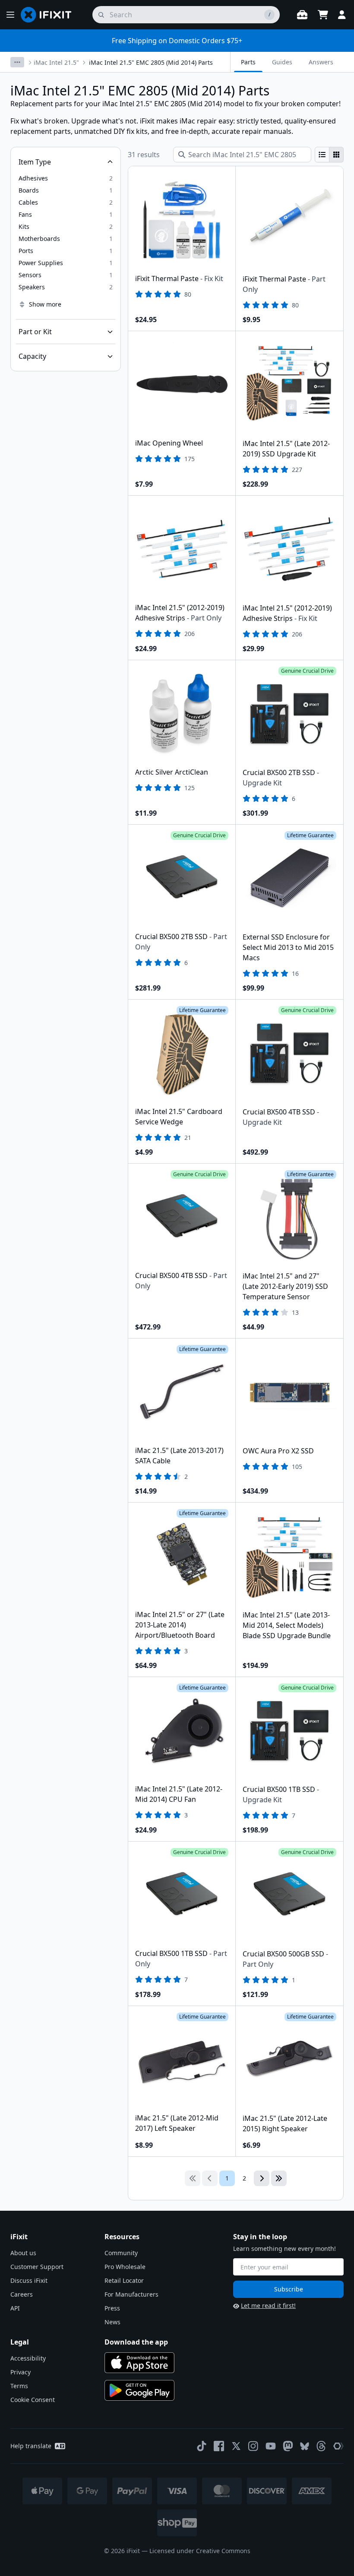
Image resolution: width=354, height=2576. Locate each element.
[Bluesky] (305, 2446)
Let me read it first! (268, 2305)
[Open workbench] (302, 15)
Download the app (136, 2342)
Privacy (21, 2372)
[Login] (342, 15)
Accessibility (28, 2358)
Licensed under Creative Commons (200, 2551)
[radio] (322, 155)
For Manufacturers (131, 2294)
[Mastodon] (288, 2446)
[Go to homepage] (50, 15)
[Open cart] (323, 15)
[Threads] (321, 2446)
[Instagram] (253, 2446)
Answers (321, 62)
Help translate (31, 2446)
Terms (19, 2386)
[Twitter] (236, 2446)
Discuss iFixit (29, 2280)
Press (112, 2308)
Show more (45, 304)
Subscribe (289, 2289)
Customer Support (37, 2267)
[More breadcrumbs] (17, 62)
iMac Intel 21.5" (56, 62)
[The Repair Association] (338, 2446)
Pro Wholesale (125, 2267)
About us (23, 2253)
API (15, 2308)
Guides (282, 62)
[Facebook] (219, 2446)
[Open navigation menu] (10, 15)
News (112, 2322)
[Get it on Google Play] (139, 2390)
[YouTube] (271, 2446)
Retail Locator (124, 2280)
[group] (329, 155)
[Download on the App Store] (139, 2363)
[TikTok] (202, 2446)
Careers (22, 2294)
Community (121, 2253)
